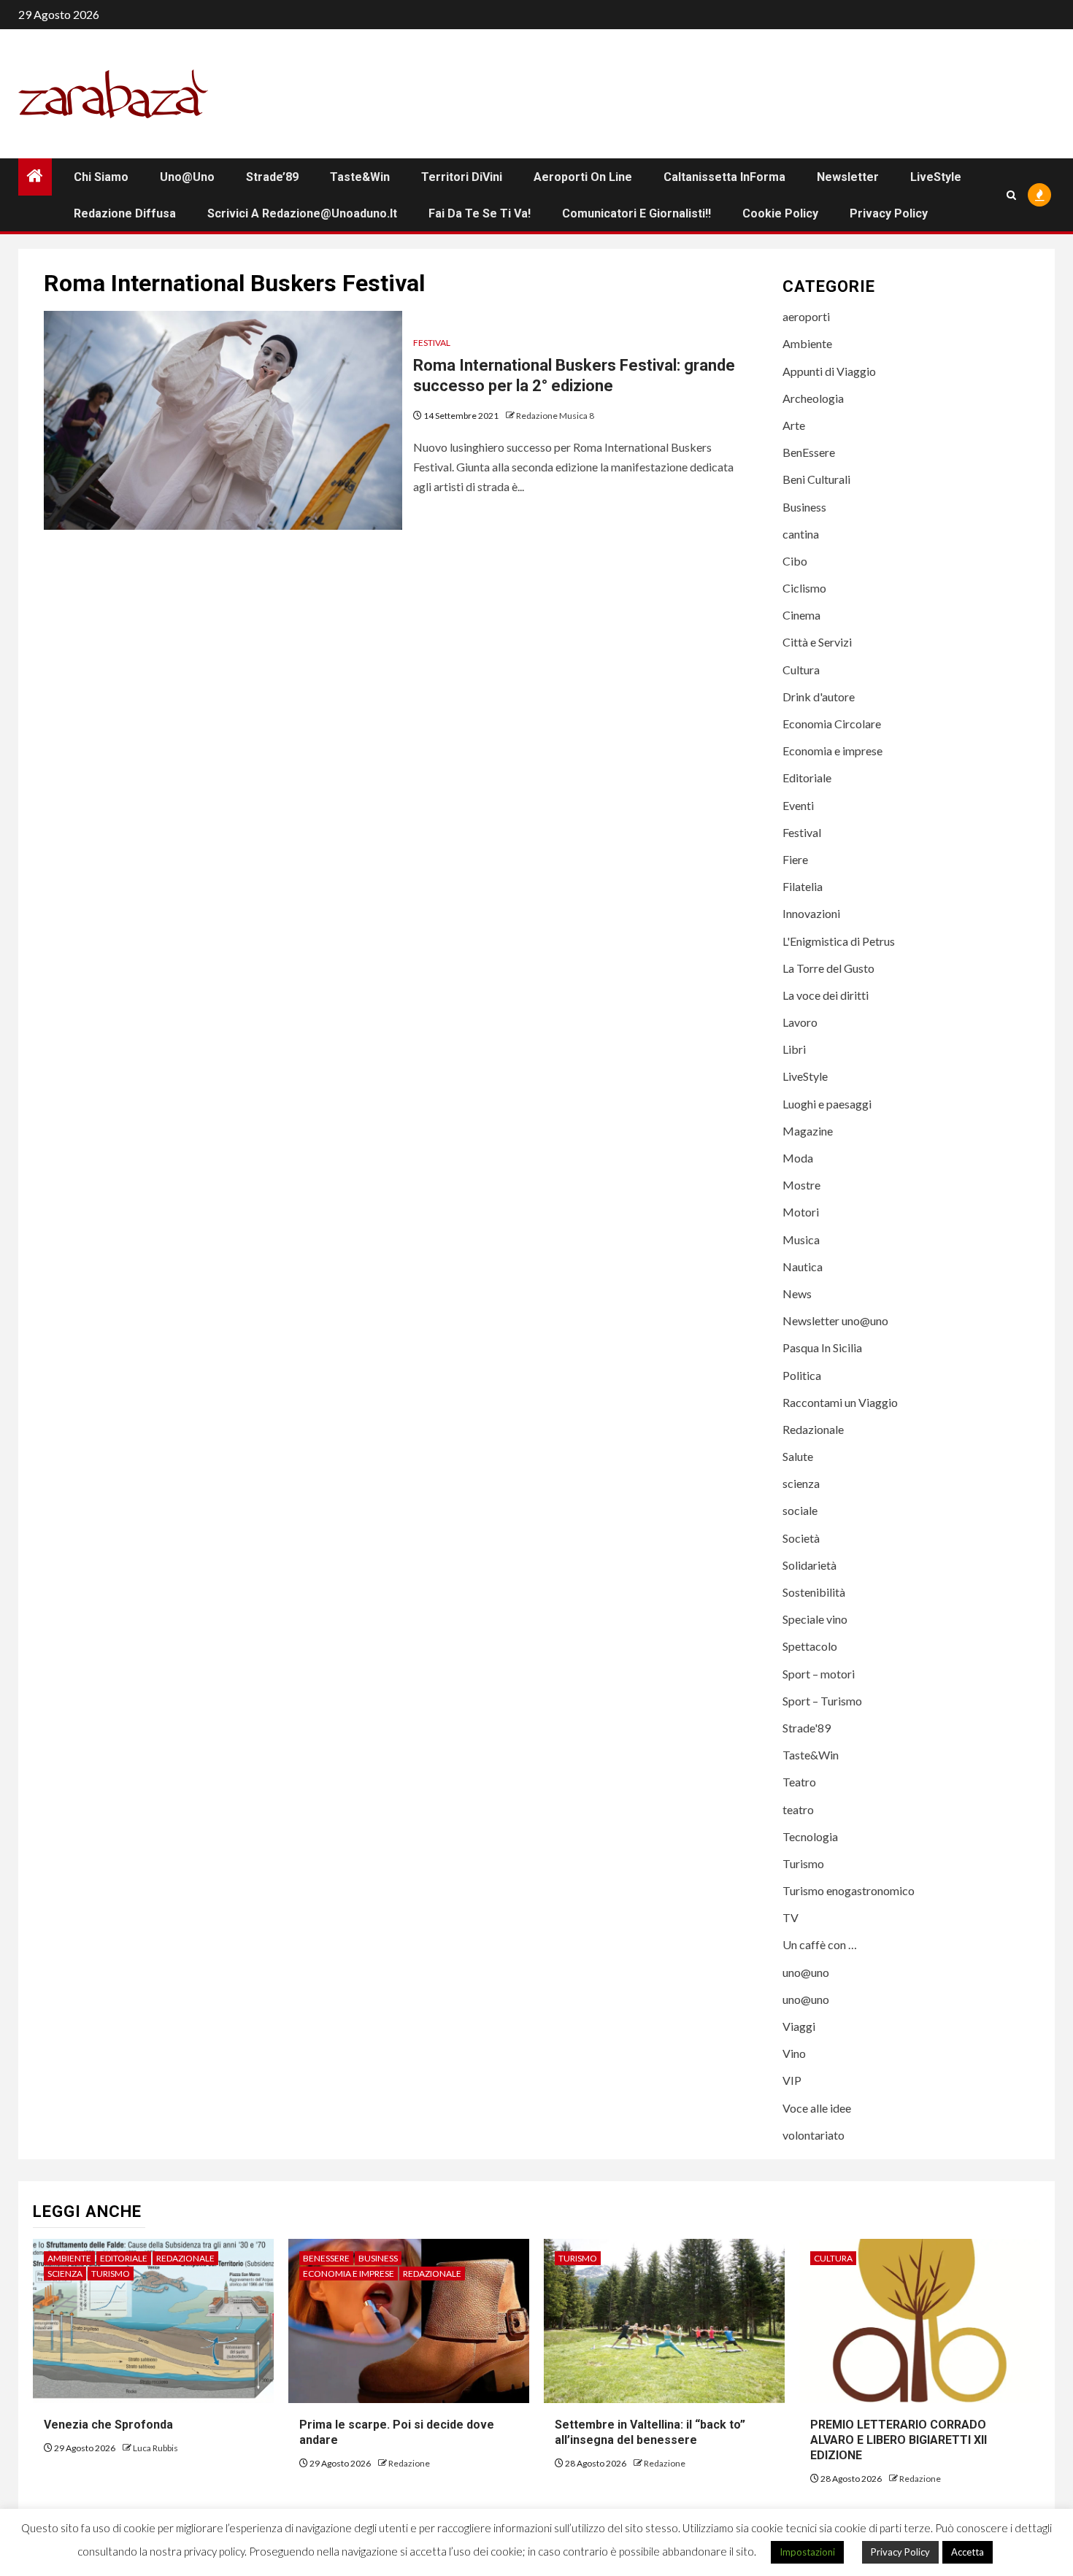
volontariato (814, 2135)
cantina (801, 534)
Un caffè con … (820, 1944)
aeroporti (806, 316)
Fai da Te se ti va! (480, 213)
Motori (801, 1212)
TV (791, 1917)
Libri (794, 1049)
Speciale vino (815, 1619)
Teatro (799, 1782)
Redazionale (813, 1429)
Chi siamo (101, 177)
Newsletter (848, 177)
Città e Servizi (817, 642)
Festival (432, 343)
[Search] (1011, 195)
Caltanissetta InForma (724, 177)
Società (801, 1538)
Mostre (801, 1185)
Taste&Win (360, 177)
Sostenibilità (814, 1592)
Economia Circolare (832, 724)
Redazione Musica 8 (555, 416)
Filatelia (803, 886)
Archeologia (813, 398)
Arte (794, 425)
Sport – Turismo (822, 1701)
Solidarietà (809, 1565)
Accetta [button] (968, 2552)
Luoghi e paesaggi (827, 1104)
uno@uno (187, 177)
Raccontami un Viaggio (840, 1402)
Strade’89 (272, 177)
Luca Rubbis (155, 2448)
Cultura (801, 670)
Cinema (801, 615)
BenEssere (809, 452)
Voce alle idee (817, 2108)
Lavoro (800, 1022)
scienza (801, 1483)
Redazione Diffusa (125, 213)
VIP (792, 2080)
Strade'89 (807, 1728)
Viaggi (799, 2026)
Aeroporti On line (583, 177)
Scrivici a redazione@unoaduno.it (302, 213)
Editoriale (807, 778)
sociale (800, 1510)
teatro (798, 1809)
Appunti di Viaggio (829, 371)
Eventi (798, 805)
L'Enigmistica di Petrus (839, 941)
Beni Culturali (816, 479)
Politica (802, 1375)
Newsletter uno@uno (835, 1320)
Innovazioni (811, 913)
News (797, 1293)
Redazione (409, 2463)
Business (804, 507)
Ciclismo (804, 588)
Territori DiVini (462, 177)
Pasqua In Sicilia (822, 1347)
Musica (801, 1239)
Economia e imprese (832, 751)
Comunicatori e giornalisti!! (637, 213)
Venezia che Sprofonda (108, 2425)
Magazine (808, 1131)
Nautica (803, 1266)
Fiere (795, 859)
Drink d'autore (819, 697)
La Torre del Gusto (828, 968)
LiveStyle (936, 177)
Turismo (803, 1863)
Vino (794, 2053)
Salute (798, 1456)
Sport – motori (819, 1674)
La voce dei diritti (826, 995)
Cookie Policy (780, 213)
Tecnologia (810, 1836)
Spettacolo (810, 1646)
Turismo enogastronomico (849, 1890)
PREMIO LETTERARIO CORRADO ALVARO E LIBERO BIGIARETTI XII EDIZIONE (899, 2440)
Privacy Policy (889, 213)
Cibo (795, 561)
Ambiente (807, 343)
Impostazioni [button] (807, 2552)
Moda (798, 1158)
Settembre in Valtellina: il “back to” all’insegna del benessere (650, 2432)
